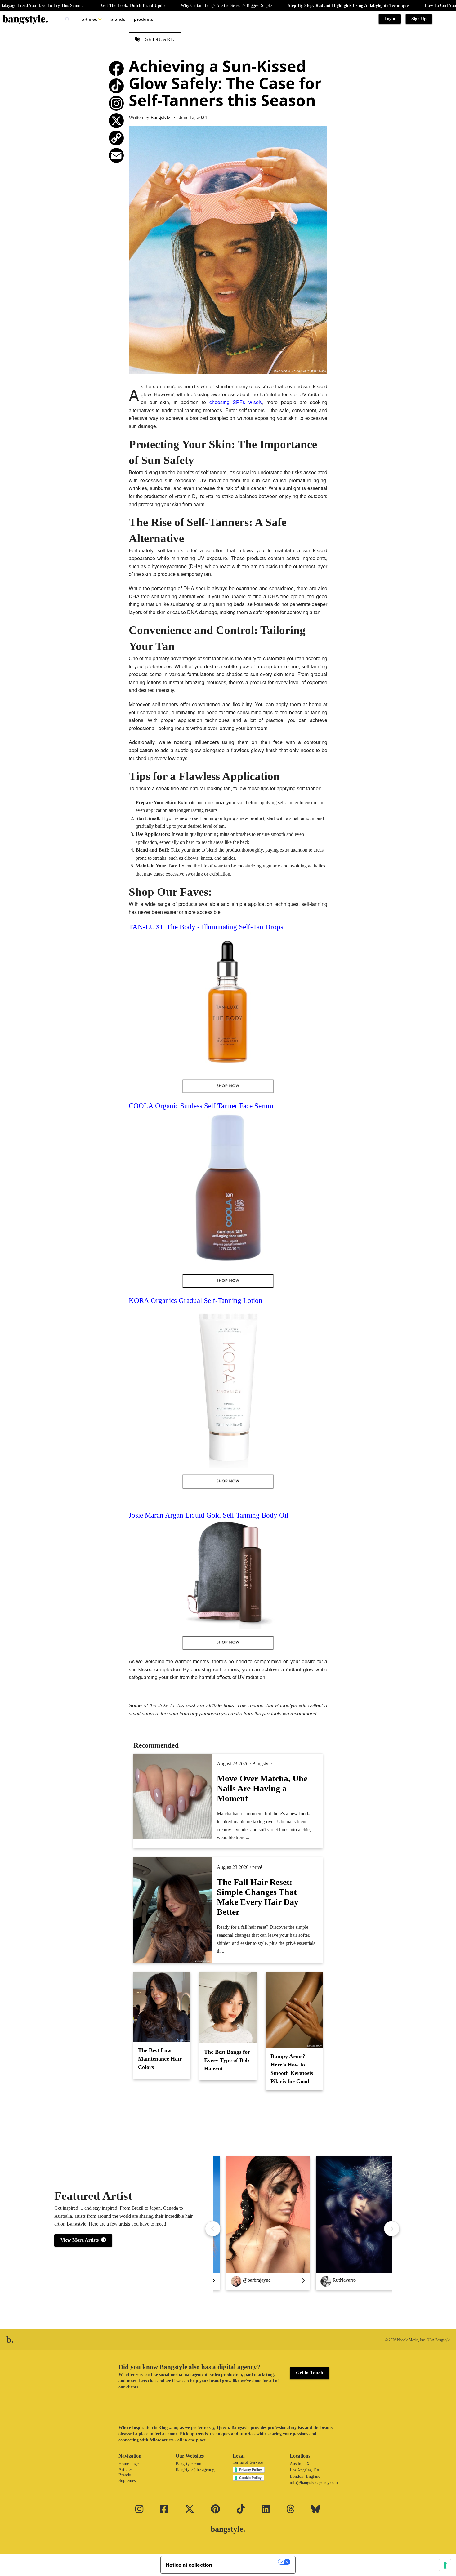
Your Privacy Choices (248, 2562)
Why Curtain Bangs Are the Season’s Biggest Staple (171, 5)
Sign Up (419, 19)
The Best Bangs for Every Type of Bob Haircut (227, 2060)
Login (390, 19)
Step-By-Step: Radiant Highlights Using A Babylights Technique (293, 5)
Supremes (127, 2481)
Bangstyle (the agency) (196, 2469)
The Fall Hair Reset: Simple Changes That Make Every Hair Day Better (258, 1897)
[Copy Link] (116, 138)
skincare (159, 39)
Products (144, 19)
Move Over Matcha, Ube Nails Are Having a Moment (262, 1788)
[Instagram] (116, 103)
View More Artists (81, 2240)
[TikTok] (116, 86)
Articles (90, 19)
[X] (116, 121)
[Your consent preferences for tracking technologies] (445, 2565)
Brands (118, 19)
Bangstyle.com (188, 2464)
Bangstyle (160, 117)
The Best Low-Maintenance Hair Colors (160, 2059)
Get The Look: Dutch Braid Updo (78, 5)
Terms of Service (248, 2462)
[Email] (116, 155)
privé (257, 1867)
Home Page (129, 2464)
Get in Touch (310, 2373)
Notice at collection (189, 2565)
